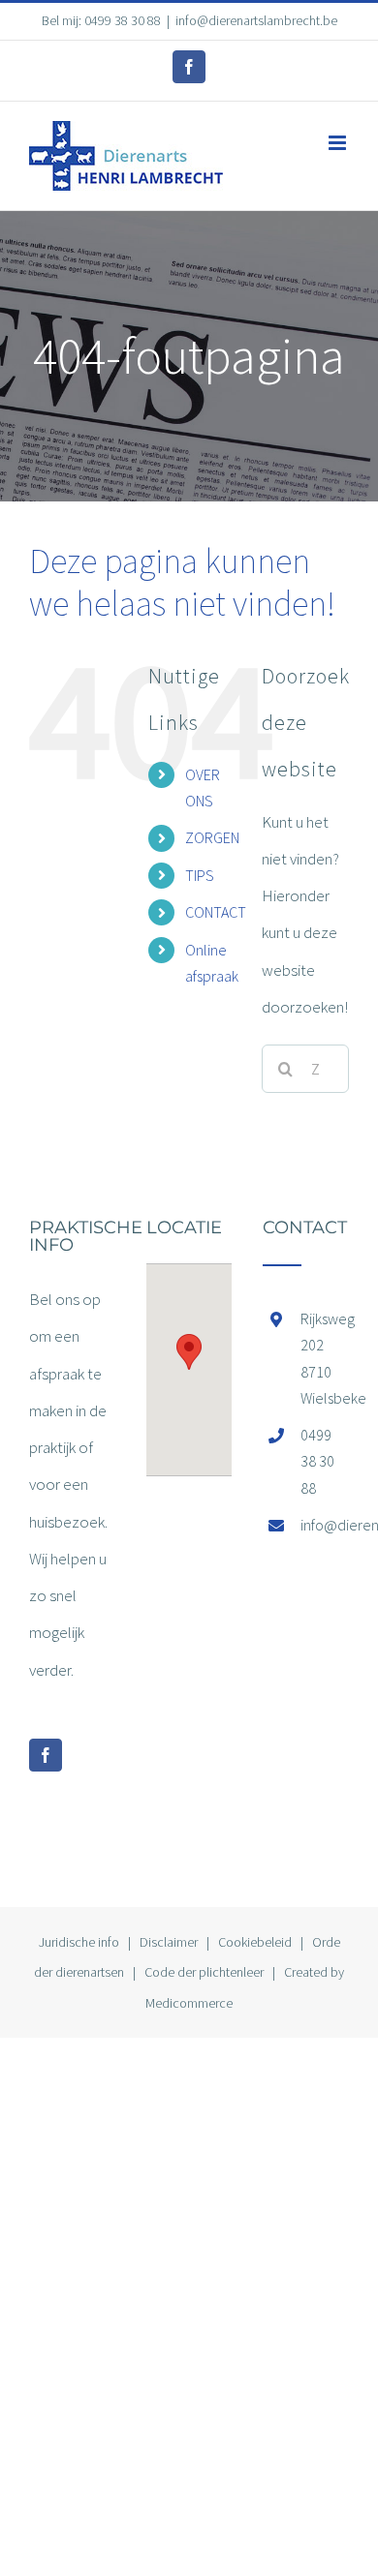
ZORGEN (212, 837)
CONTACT (216, 912)
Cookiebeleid (255, 1942)
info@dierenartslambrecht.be (256, 20)
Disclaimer (169, 1942)
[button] (189, 1352)
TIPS (200, 875)
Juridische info (79, 1942)
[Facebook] (46, 1755)
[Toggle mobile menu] (339, 143)
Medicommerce (189, 2003)
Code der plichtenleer (204, 1972)
